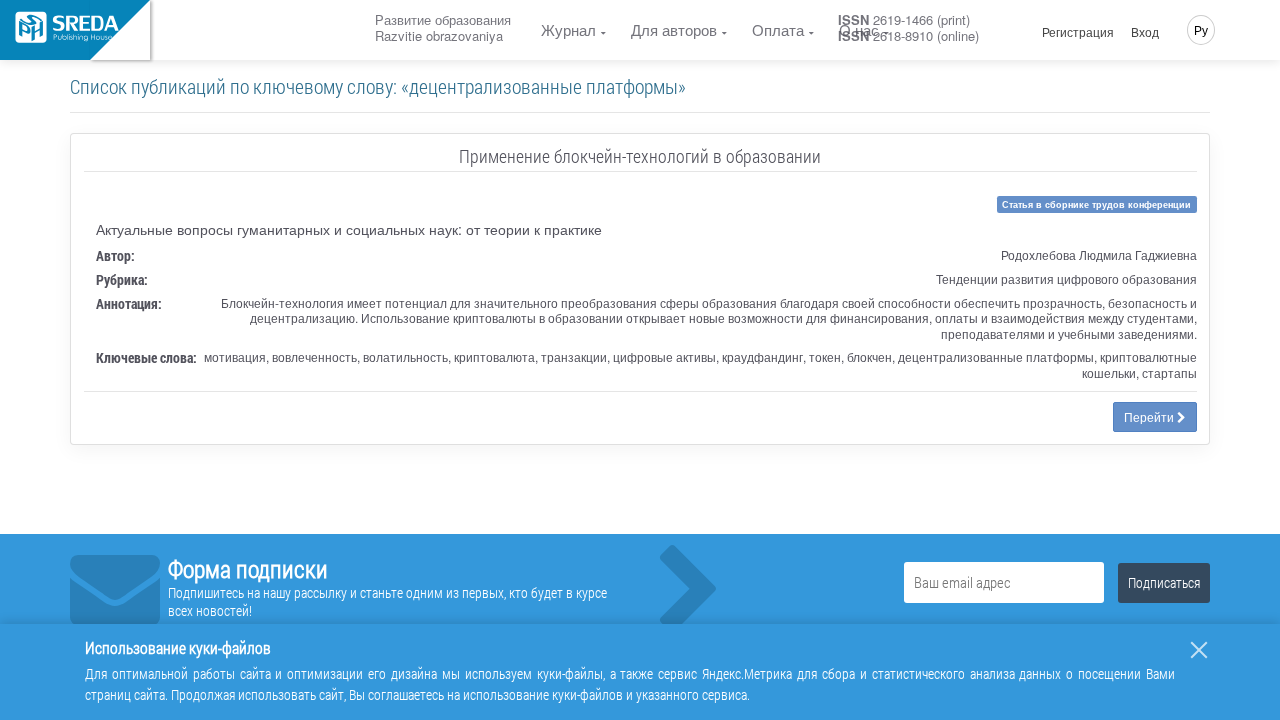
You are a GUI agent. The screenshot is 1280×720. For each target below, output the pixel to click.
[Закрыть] (1199, 650)
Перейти (1150, 416)
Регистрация (1078, 32)
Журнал (568, 29)
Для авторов (674, 29)
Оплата (778, 29)
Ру (1201, 29)
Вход (1145, 32)
